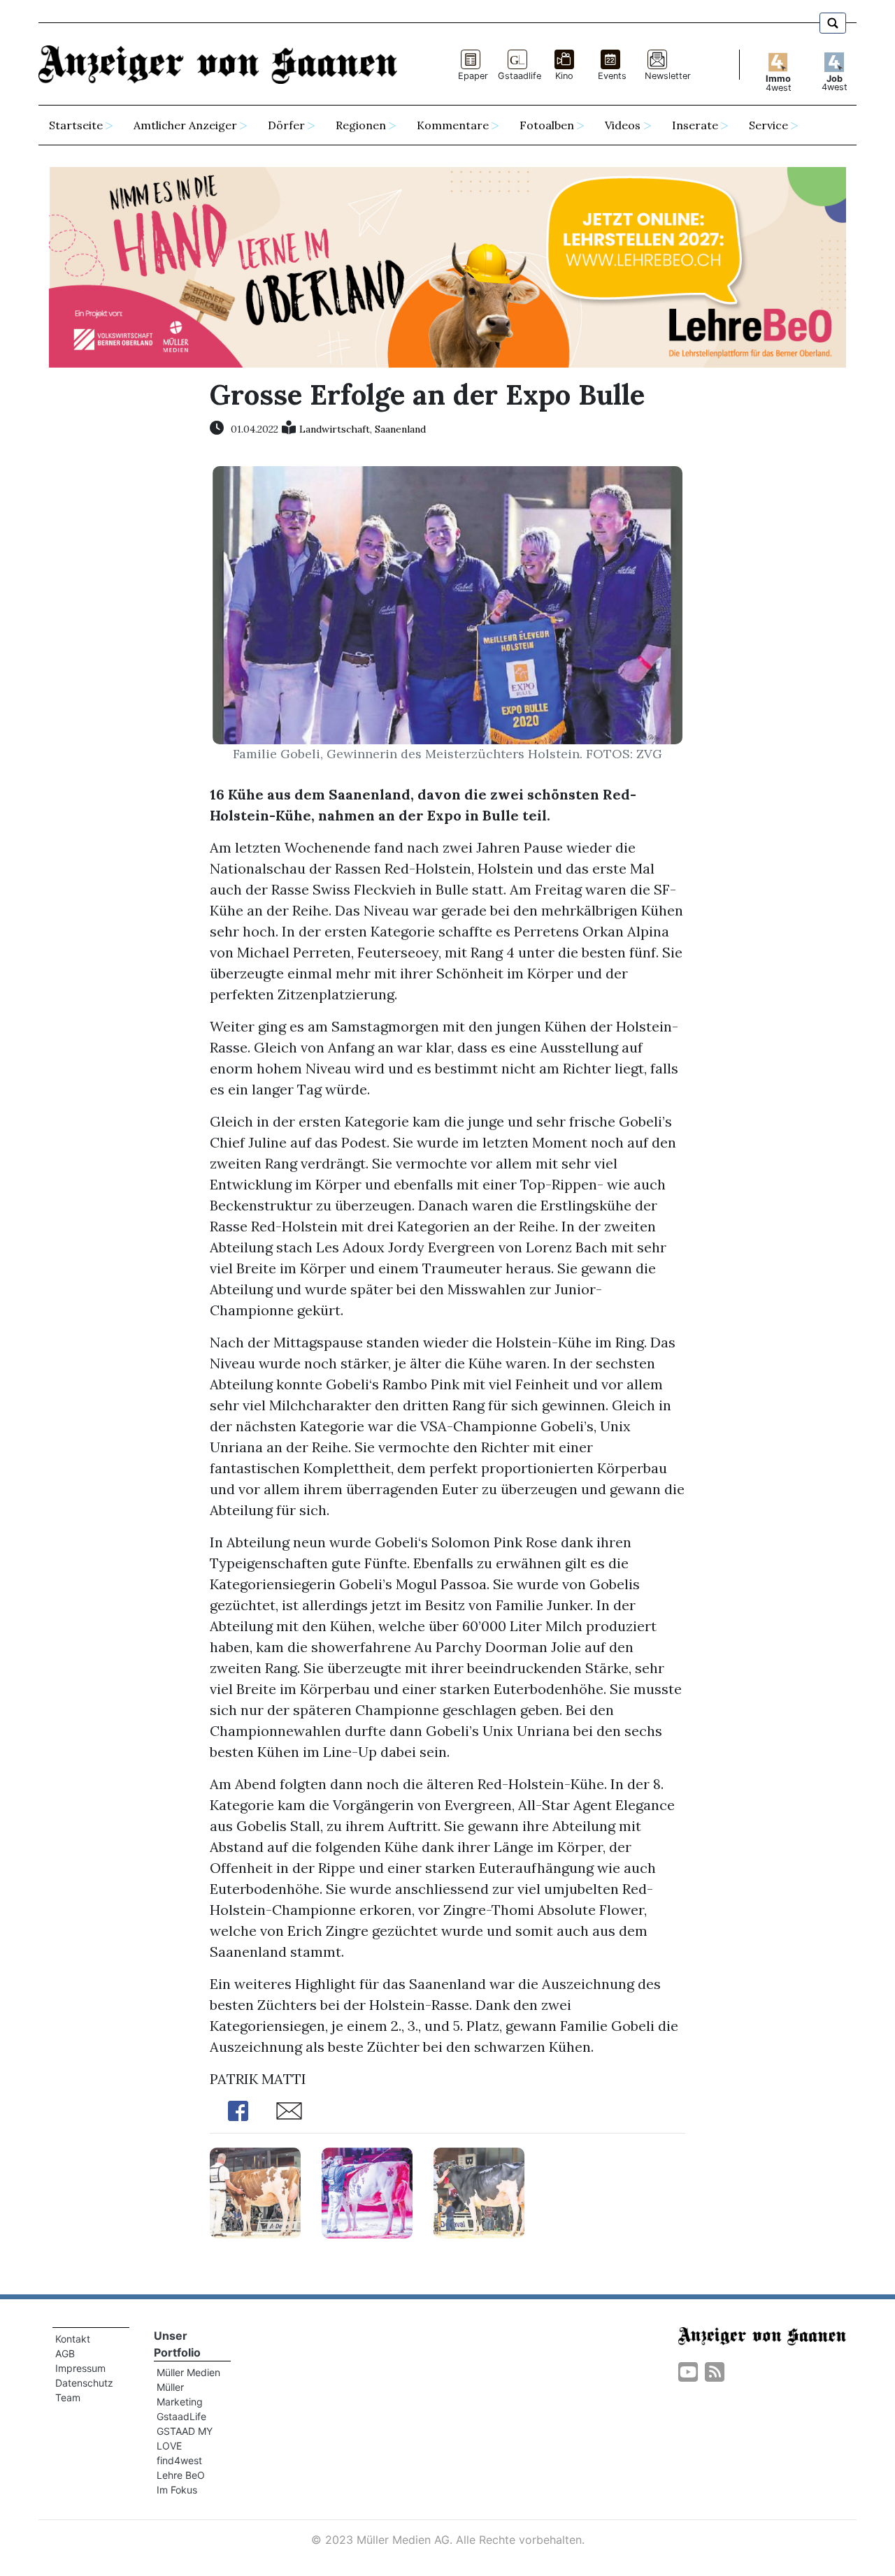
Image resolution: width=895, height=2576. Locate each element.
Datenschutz (84, 2383)
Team (68, 2397)
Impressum (80, 2368)
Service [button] (768, 125)
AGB (65, 2353)
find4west (179, 2460)
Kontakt (73, 2339)
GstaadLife (181, 2416)
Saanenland (400, 429)
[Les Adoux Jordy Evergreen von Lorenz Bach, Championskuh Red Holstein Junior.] (255, 2191)
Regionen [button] (361, 125)
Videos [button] (623, 125)
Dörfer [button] (286, 125)
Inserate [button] (695, 125)
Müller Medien (188, 2372)
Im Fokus (177, 2490)
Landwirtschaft (335, 429)
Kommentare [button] (453, 125)
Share (238, 2111)
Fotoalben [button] (547, 125)
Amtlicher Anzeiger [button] (185, 125)
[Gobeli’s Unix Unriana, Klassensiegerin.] (479, 2191)
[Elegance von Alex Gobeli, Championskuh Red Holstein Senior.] (367, 2191)
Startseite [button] (76, 125)
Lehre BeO (181, 2475)
